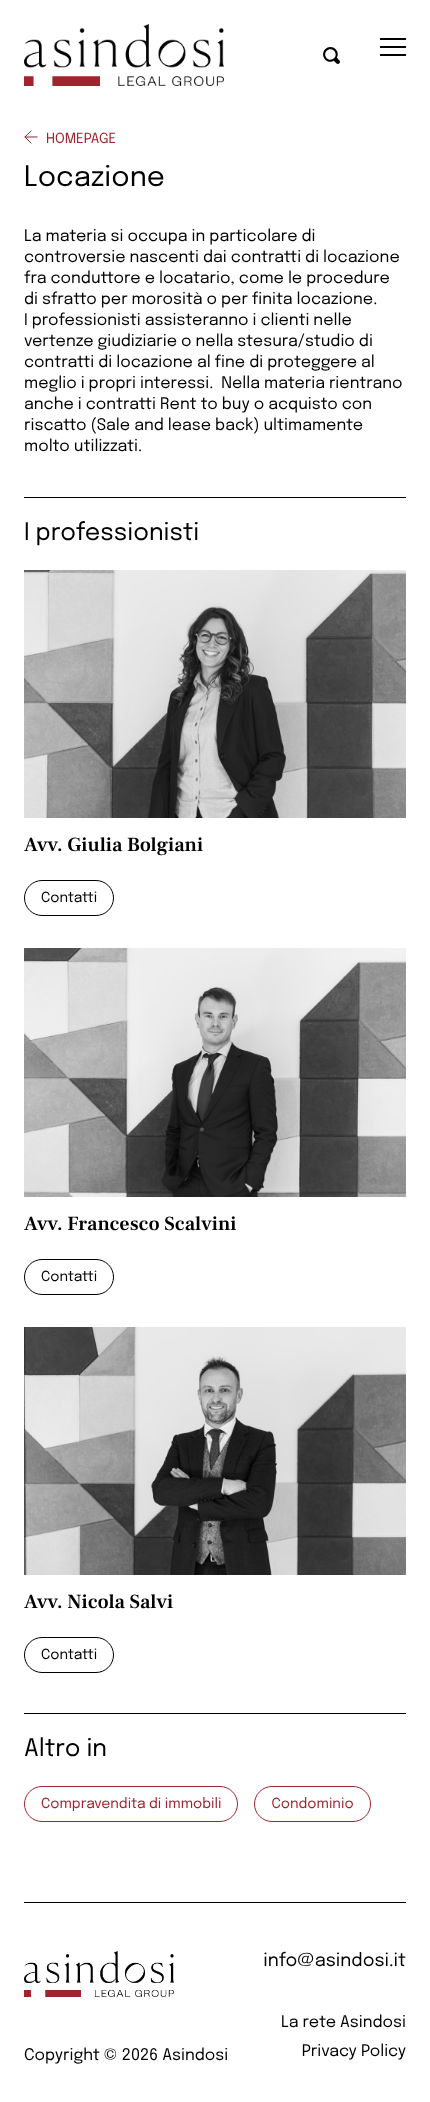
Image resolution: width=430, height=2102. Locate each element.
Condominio (312, 1805)
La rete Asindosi (343, 2022)
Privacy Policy (354, 2051)
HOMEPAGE (81, 140)
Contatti (69, 899)
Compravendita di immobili (131, 1805)
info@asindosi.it (334, 1962)
